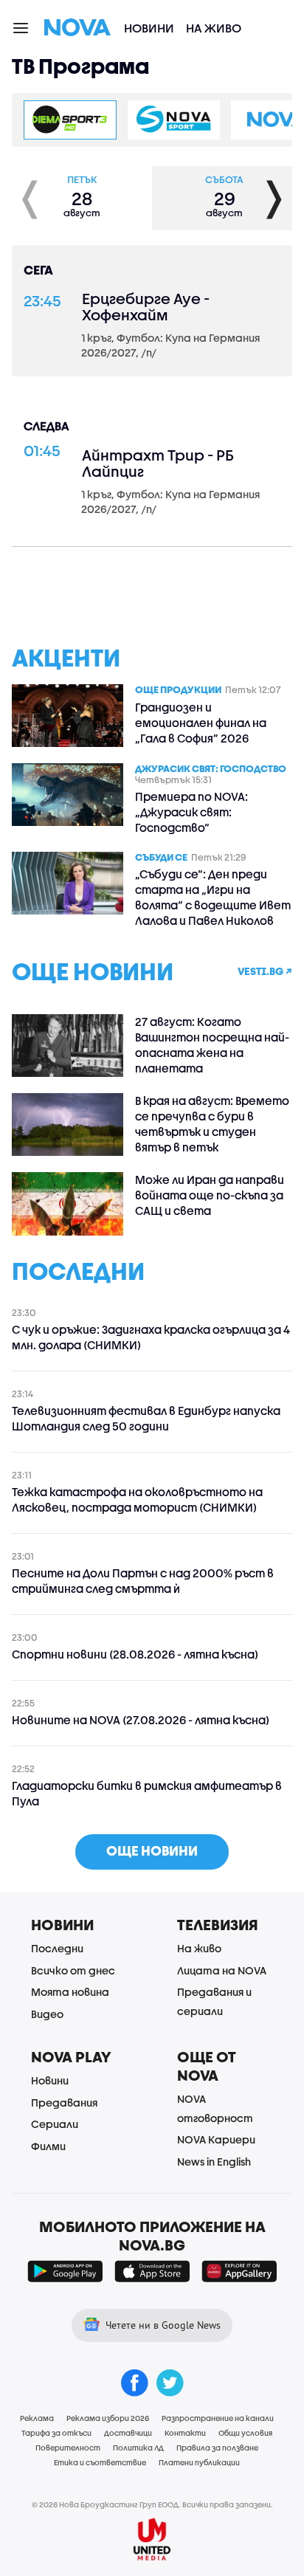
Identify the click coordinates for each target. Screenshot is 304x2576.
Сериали (55, 2124)
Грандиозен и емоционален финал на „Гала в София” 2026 (201, 723)
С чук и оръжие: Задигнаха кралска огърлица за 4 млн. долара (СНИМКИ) (151, 1337)
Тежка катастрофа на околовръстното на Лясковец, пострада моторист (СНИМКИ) (137, 1499)
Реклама (37, 2418)
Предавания (64, 2103)
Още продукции (178, 689)
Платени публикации (199, 2462)
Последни (57, 1948)
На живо (214, 28)
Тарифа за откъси (56, 2433)
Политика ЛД (138, 2448)
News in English (214, 2162)
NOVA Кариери (216, 2139)
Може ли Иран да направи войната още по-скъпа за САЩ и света (210, 1195)
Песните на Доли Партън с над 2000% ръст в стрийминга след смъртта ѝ (143, 1581)
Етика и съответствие (100, 2462)
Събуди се (161, 857)
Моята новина (70, 1992)
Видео (47, 2014)
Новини (149, 28)
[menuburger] (21, 27)
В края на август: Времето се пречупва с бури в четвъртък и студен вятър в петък (212, 1124)
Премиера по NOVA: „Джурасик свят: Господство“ (191, 812)
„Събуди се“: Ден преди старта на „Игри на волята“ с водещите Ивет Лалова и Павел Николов (213, 897)
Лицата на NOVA (222, 1970)
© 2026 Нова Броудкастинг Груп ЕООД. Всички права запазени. (152, 2504)
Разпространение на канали (218, 2418)
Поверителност (68, 2448)
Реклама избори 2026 (108, 2418)
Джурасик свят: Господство (211, 768)
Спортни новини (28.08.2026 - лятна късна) (135, 1654)
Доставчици (128, 2433)
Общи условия (245, 2433)
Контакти (185, 2433)
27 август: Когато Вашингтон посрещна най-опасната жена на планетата (212, 1045)
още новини (152, 1851)
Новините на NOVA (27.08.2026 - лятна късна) (141, 1720)
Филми (48, 2146)
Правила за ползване (217, 2448)
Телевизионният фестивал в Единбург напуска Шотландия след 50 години (146, 1418)
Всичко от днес (73, 1970)
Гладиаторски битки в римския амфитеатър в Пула (147, 1793)
